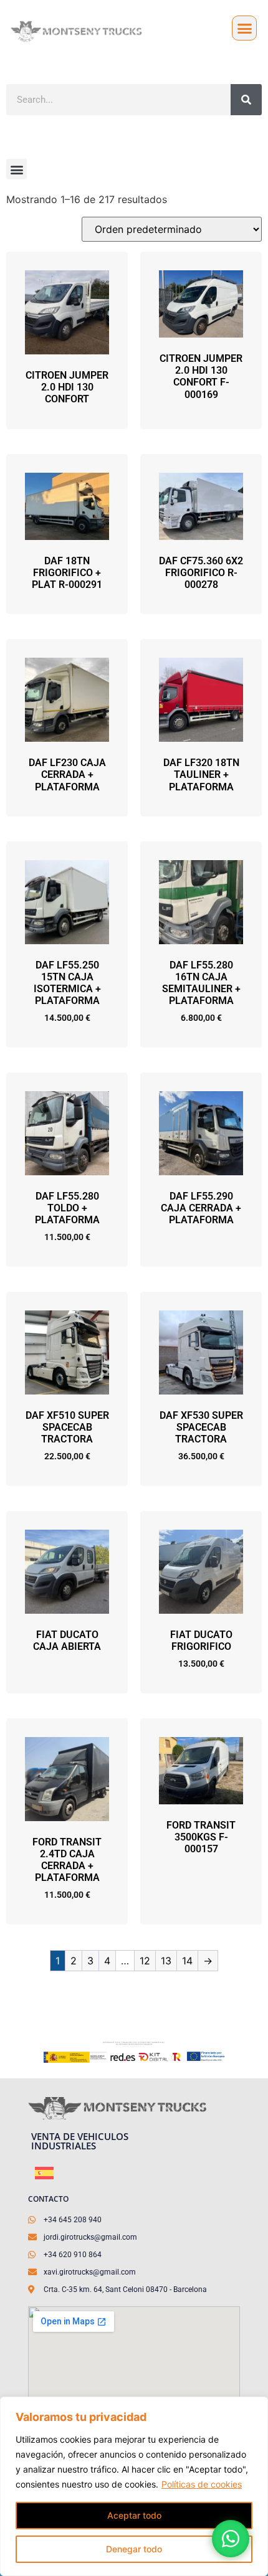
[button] (244, 28)
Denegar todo (134, 2549)
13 (166, 1961)
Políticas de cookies (202, 2484)
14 (187, 1961)
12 (145, 1961)
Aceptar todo (134, 2515)
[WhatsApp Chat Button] (231, 2539)
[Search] (246, 100)
